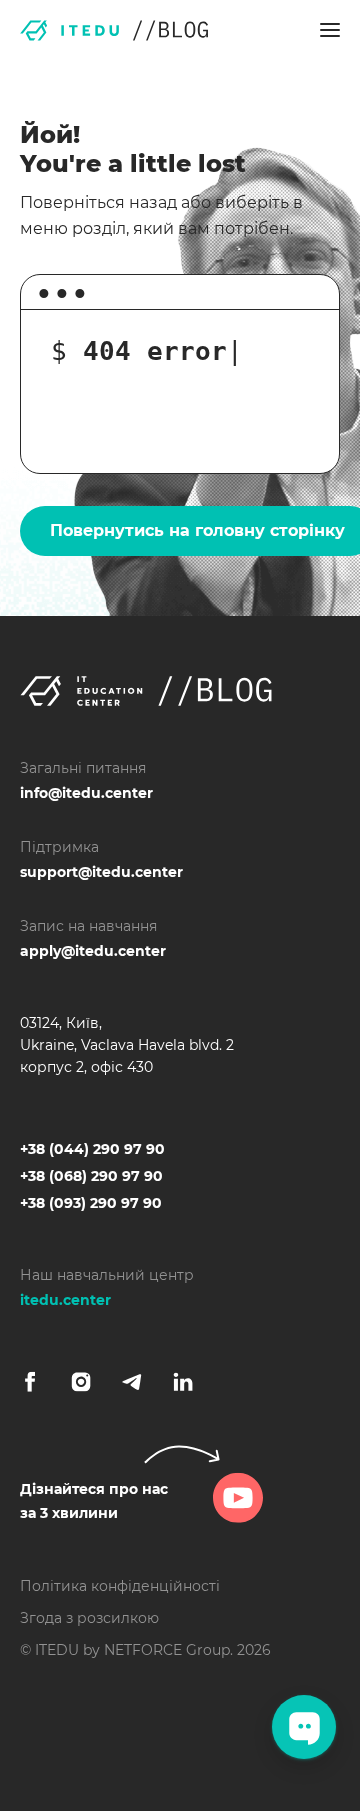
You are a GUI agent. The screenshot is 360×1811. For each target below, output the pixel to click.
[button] (330, 30)
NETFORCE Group (167, 1650)
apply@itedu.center (93, 951)
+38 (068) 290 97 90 (91, 1176)
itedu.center (65, 1300)
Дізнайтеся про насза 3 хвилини (94, 1501)
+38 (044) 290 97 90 (92, 1149)
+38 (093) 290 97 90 (91, 1203)
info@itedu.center (86, 793)
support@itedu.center (101, 872)
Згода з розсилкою (89, 1618)
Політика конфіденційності (120, 1586)
